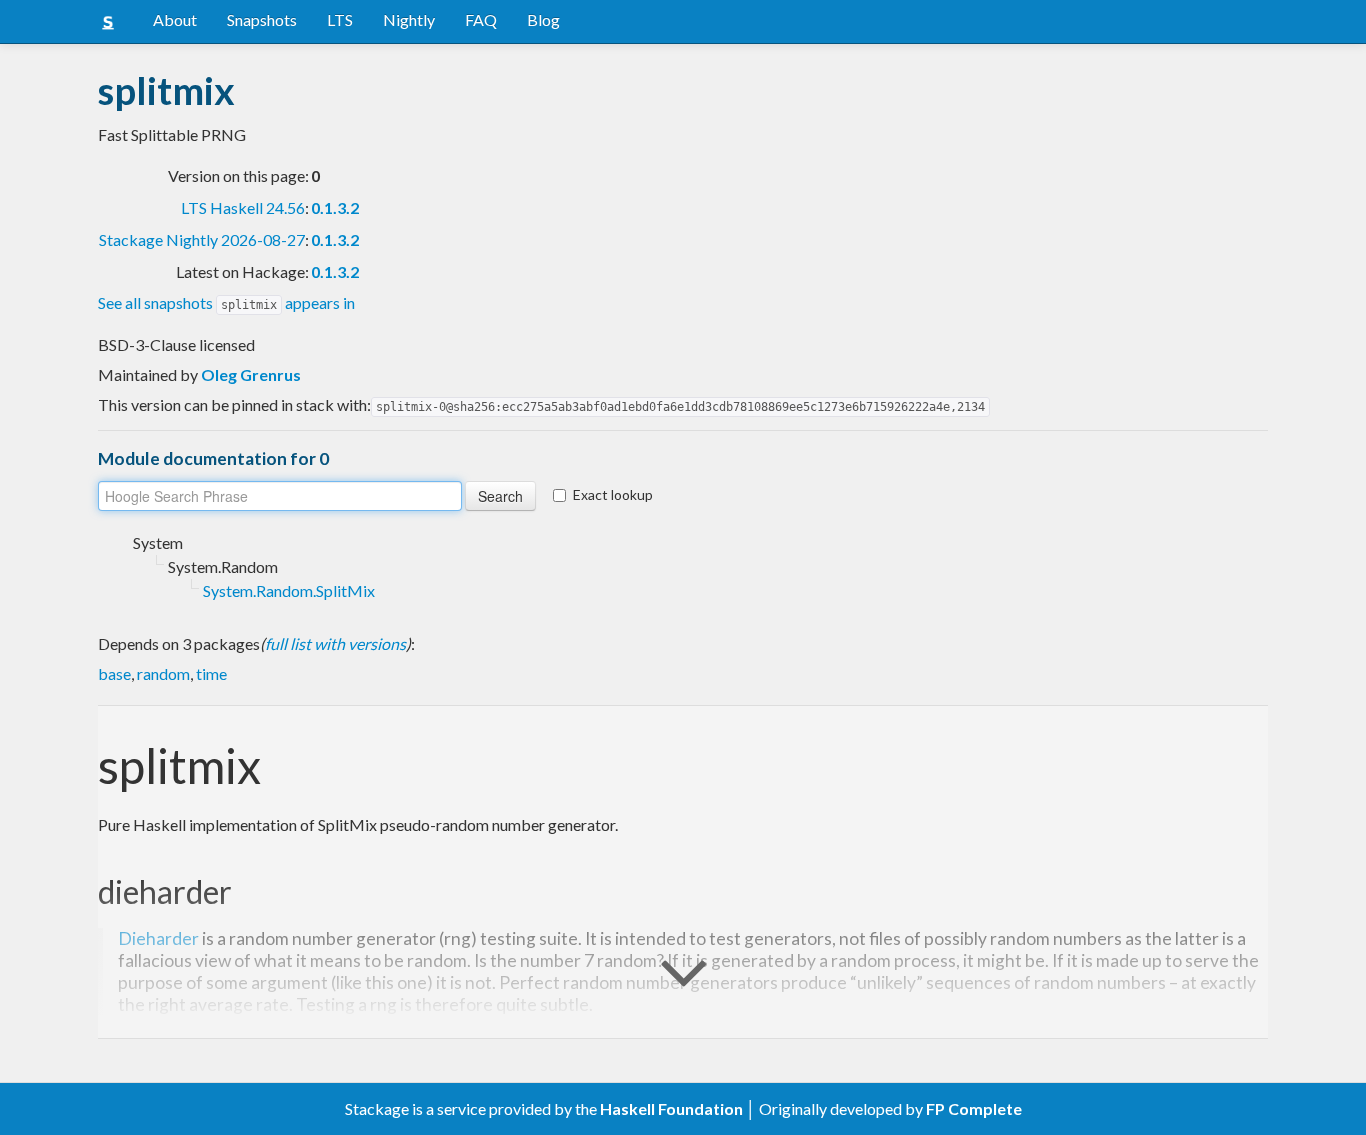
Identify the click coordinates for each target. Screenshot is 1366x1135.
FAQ (481, 19)
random (163, 673)
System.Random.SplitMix (289, 590)
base (114, 673)
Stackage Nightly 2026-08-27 (202, 239)
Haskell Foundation (671, 1108)
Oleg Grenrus (251, 374)
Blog (543, 19)
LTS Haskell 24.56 (243, 207)
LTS (340, 19)
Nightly (409, 19)
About (175, 19)
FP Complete (974, 1108)
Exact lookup (613, 494)
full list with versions (335, 643)
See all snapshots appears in (226, 302)
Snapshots (262, 19)
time (211, 673)
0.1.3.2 (335, 207)
